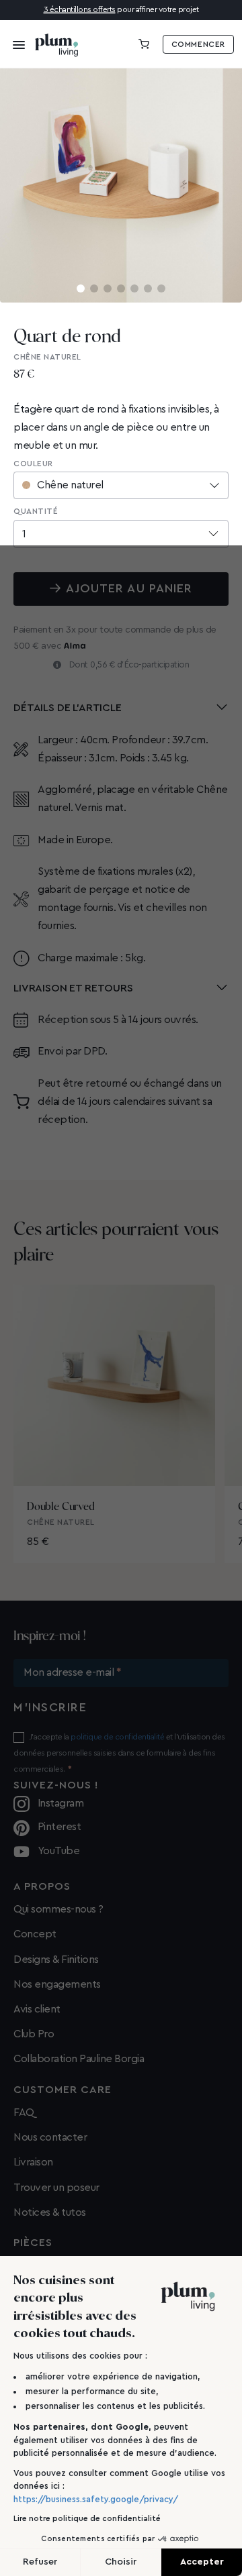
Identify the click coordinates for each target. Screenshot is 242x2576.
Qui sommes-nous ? (58, 1909)
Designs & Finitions (56, 1960)
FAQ (24, 2112)
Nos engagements (57, 1984)
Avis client (37, 2009)
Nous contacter (50, 2137)
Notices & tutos (50, 2212)
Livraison (33, 2162)
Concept (35, 1934)
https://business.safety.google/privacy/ (96, 2499)
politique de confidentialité (117, 1737)
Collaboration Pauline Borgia (79, 2059)
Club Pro (34, 2034)
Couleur (33, 464)
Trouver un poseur (56, 2188)
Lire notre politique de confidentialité (87, 2518)
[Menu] (15, 44)
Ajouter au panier (129, 588)
